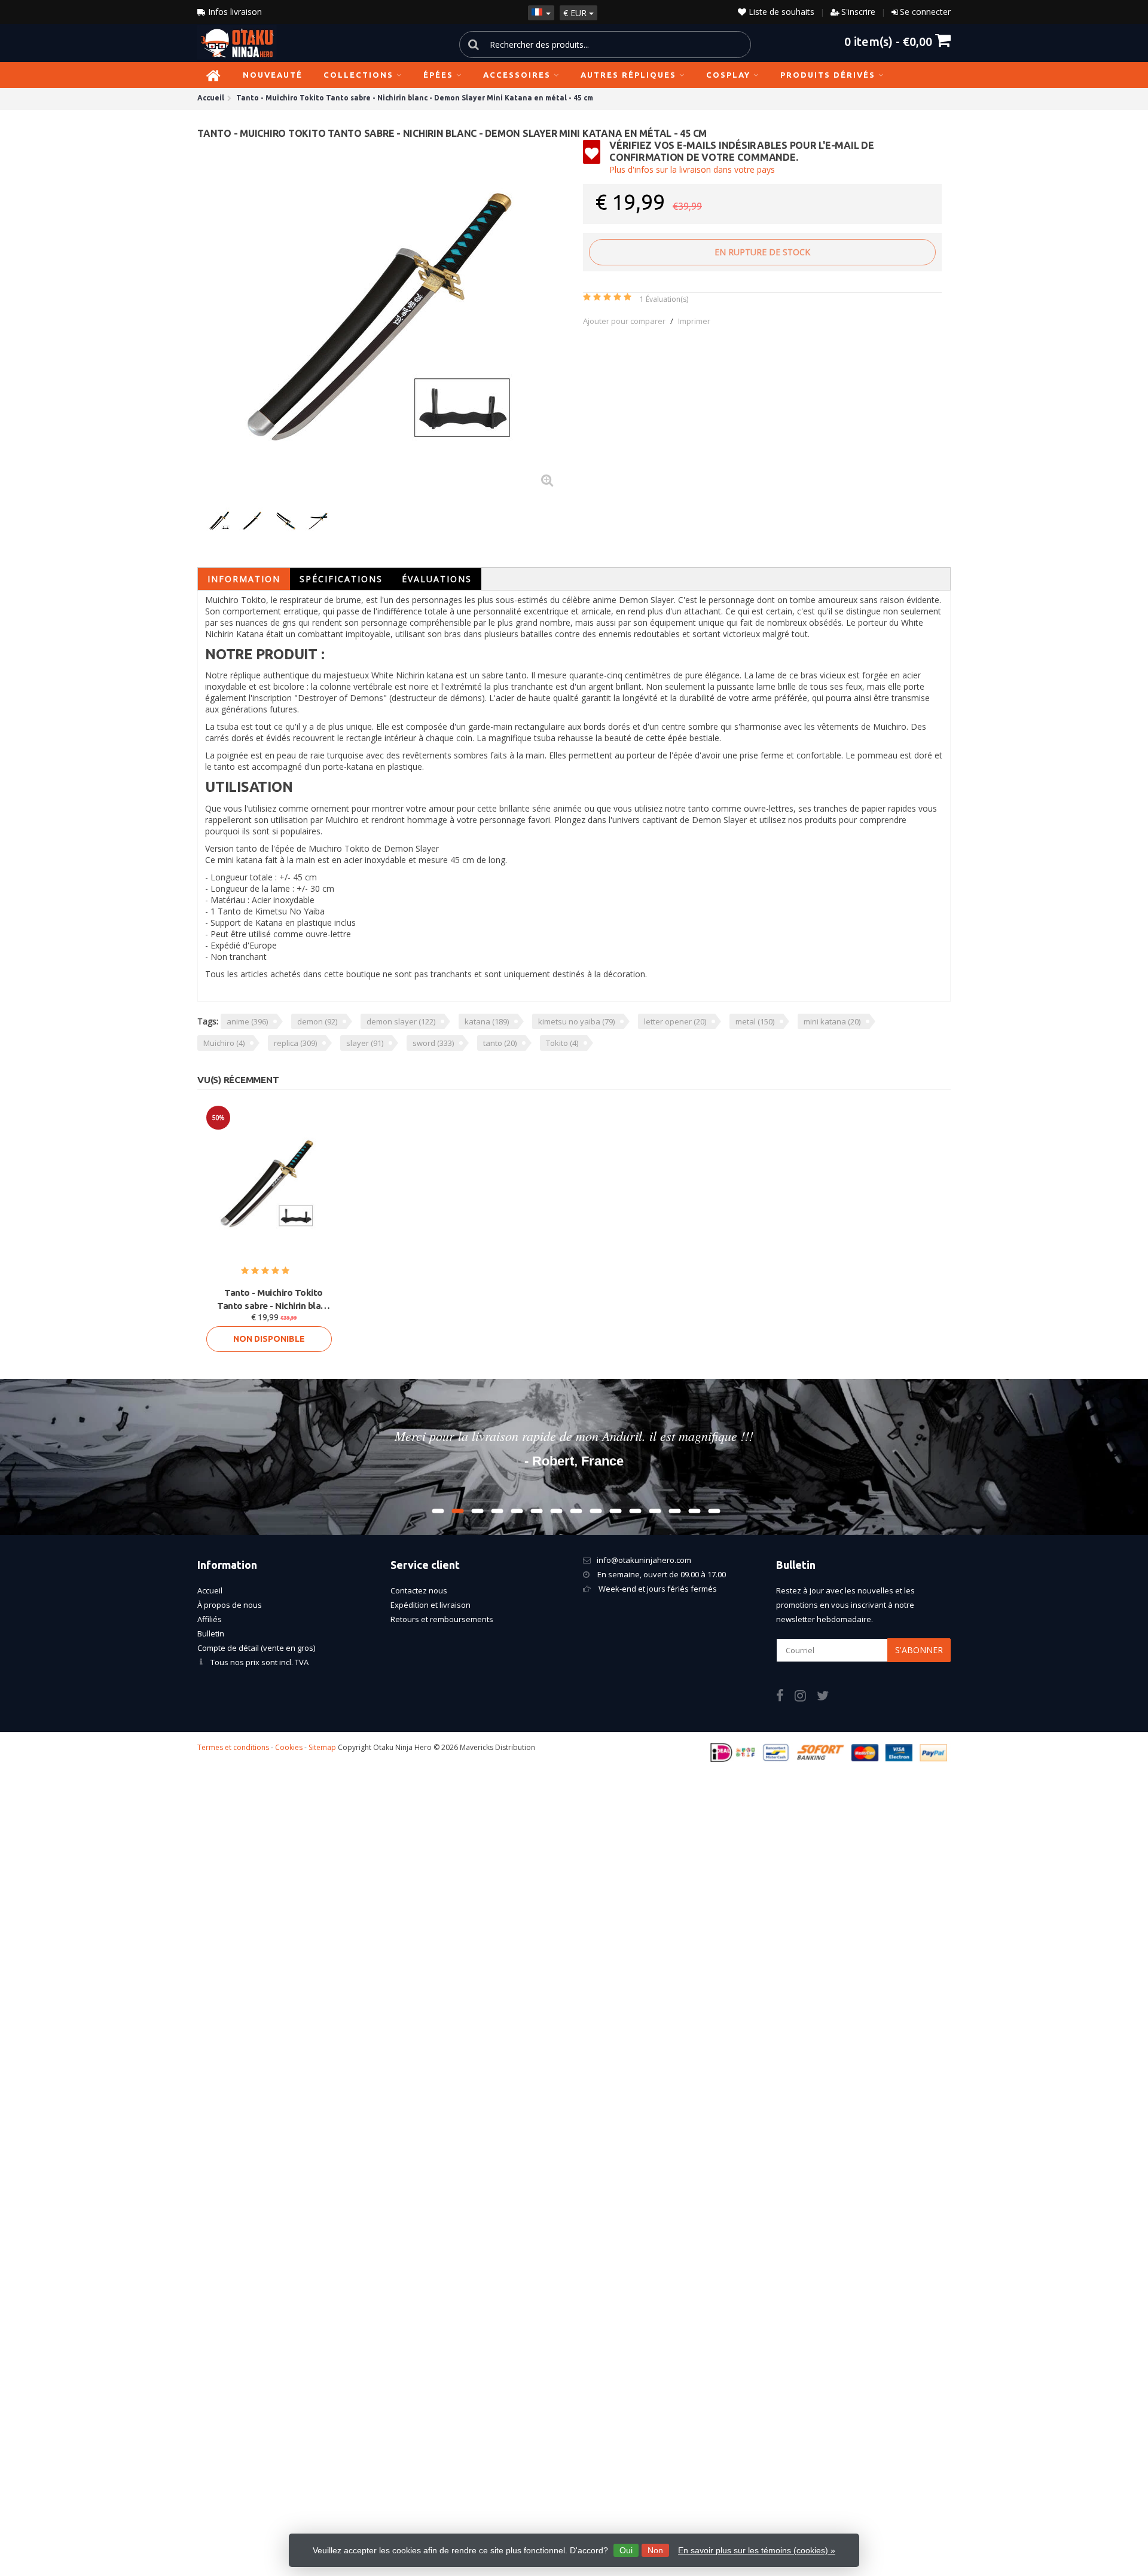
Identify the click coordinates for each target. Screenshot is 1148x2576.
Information (244, 579)
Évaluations (437, 579)
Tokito (562, 1043)
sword (433, 1043)
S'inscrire (858, 12)
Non (655, 2550)
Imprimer (694, 321)
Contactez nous (419, 1590)
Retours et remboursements (442, 1619)
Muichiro (224, 1043)
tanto (500, 1043)
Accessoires (517, 75)
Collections (358, 75)
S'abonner (919, 1650)
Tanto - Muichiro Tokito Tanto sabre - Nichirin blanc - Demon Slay (274, 1300)
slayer (365, 1043)
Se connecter (925, 12)
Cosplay (728, 75)
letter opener (675, 1021)
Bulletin (211, 1633)
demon (317, 1021)
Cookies (289, 1747)
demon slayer (401, 1021)
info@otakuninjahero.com (644, 1560)
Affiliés (210, 1619)
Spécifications (341, 579)
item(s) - (888, 41)
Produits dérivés (828, 75)
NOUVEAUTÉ (273, 75)
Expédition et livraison (430, 1605)
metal (755, 1021)
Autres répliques (628, 75)
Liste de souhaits (780, 12)
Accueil (210, 1590)
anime (247, 1021)
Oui (626, 2550)
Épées (438, 75)
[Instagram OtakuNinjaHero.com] (806, 1697)
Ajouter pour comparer (624, 321)
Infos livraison (234, 12)
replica (295, 1043)
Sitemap (322, 1747)
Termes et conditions (233, 1747)
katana (487, 1021)
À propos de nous (230, 1605)
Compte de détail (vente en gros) (256, 1648)
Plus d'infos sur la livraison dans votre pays (692, 169)
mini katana (832, 1021)
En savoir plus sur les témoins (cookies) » (757, 2550)
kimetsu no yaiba (576, 1021)
